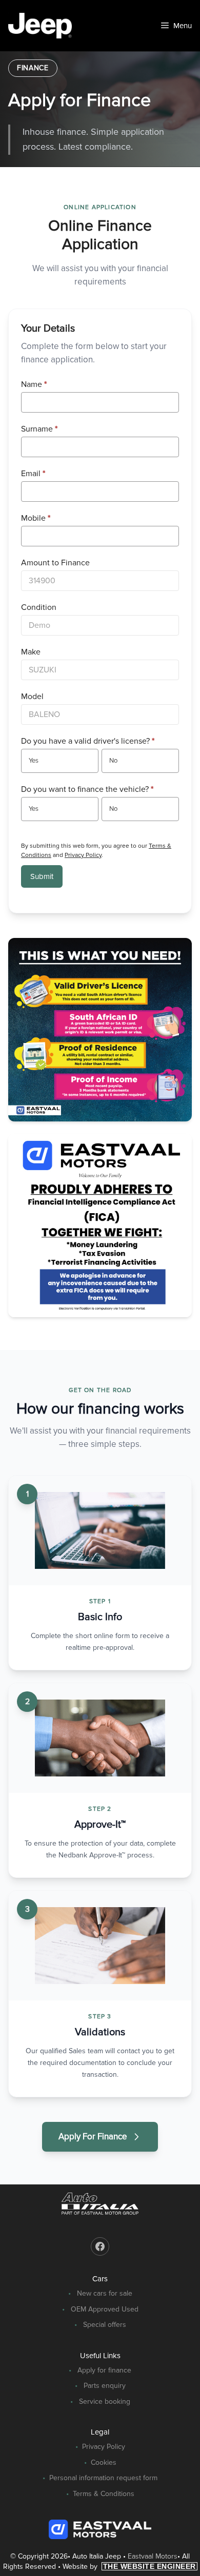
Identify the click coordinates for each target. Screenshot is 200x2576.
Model (32, 697)
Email (33, 474)
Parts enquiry (105, 2386)
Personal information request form (103, 2478)
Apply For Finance (93, 2137)
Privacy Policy (83, 855)
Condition (39, 607)
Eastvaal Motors (153, 2556)
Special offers (105, 2325)
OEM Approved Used (105, 2309)
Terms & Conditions (104, 2494)
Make (31, 652)
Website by (129, 2567)
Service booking (105, 2401)
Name (34, 384)
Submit (42, 876)
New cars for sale (105, 2293)
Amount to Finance (55, 563)
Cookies (104, 2462)
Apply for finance (104, 2370)
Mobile (36, 518)
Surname (39, 429)
